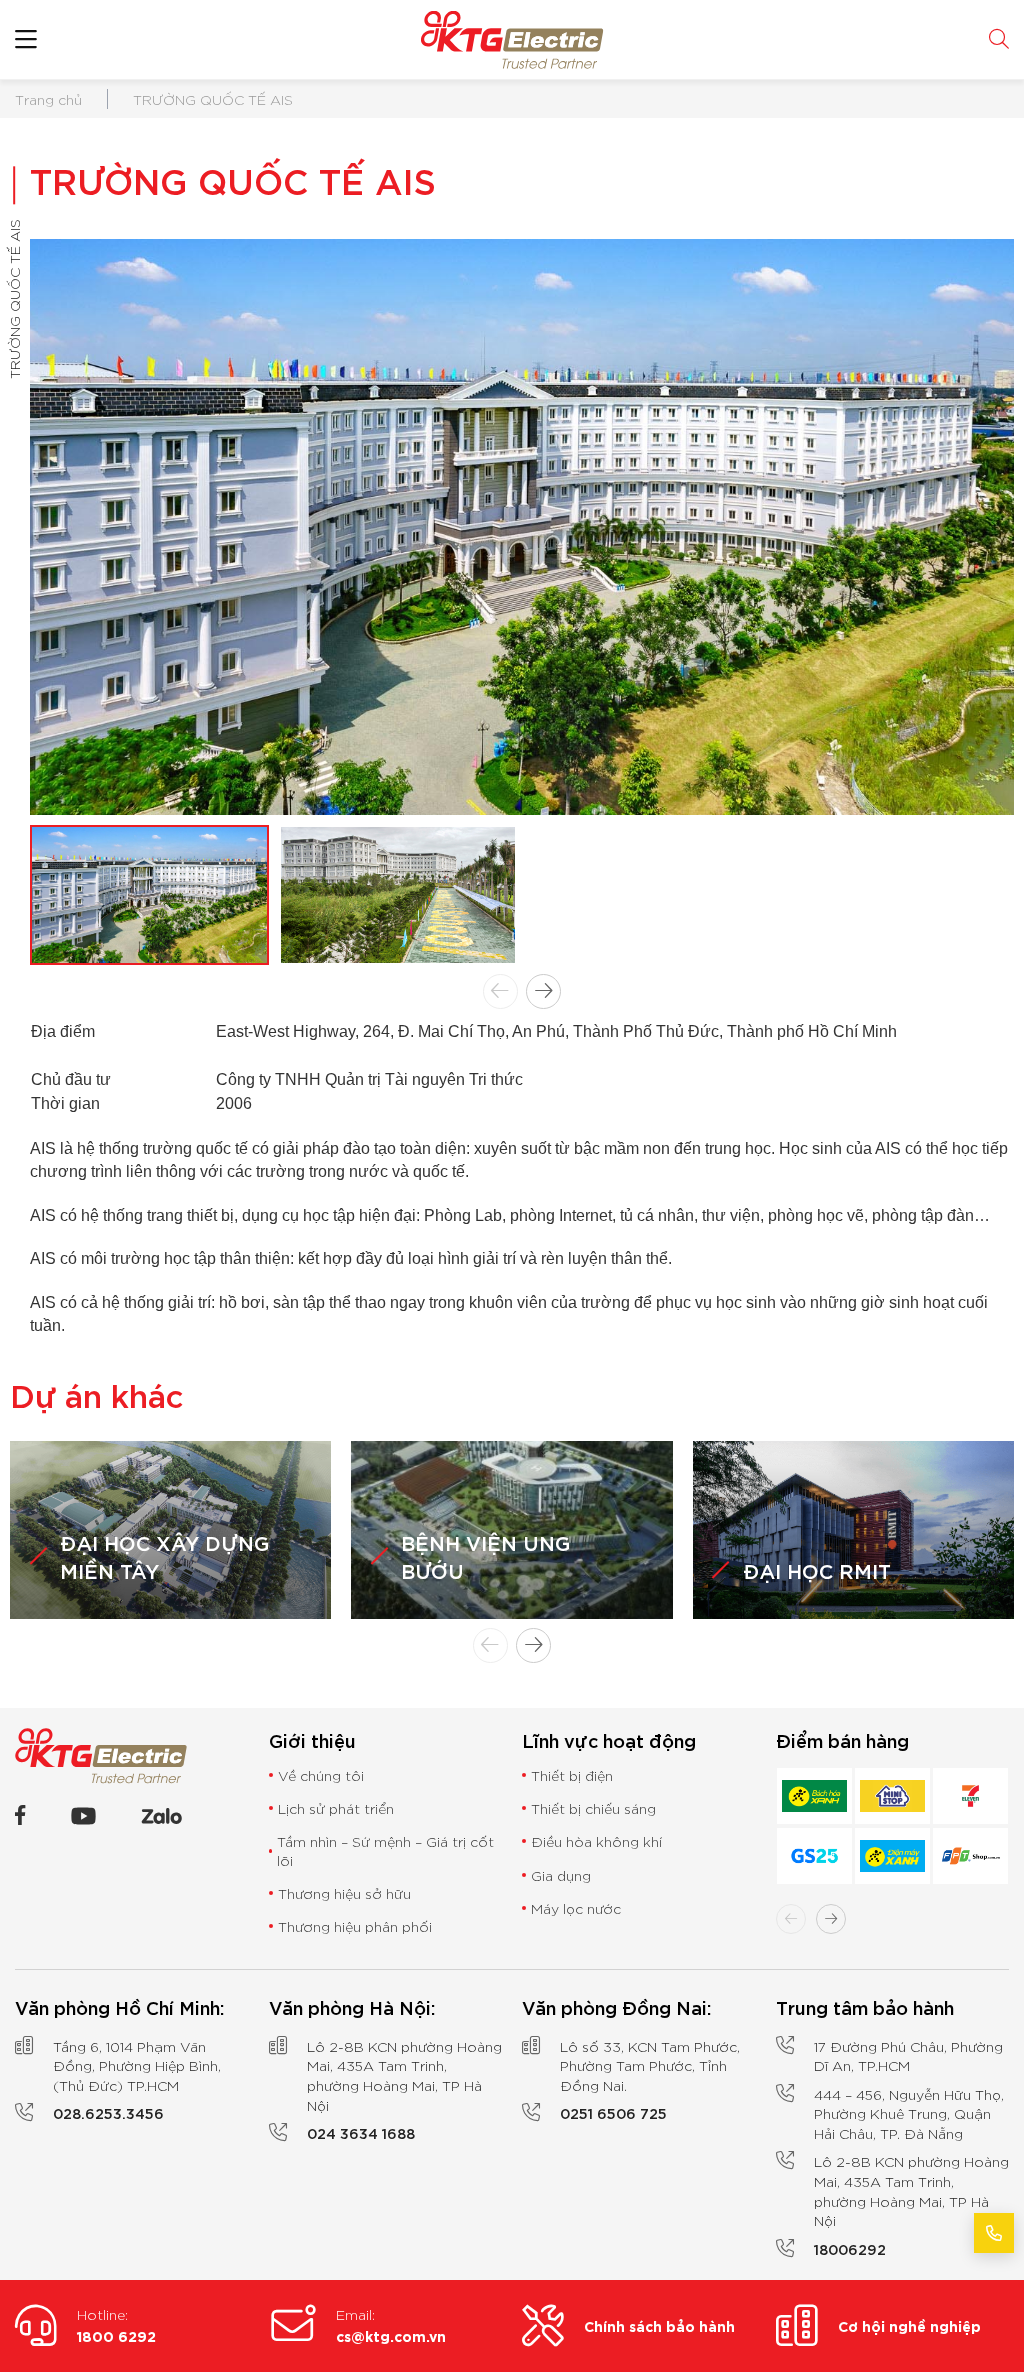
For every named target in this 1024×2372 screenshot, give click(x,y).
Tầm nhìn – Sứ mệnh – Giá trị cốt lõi (385, 1850)
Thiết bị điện (572, 1775)
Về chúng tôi (321, 1775)
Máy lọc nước (576, 1908)
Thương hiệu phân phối (355, 1926)
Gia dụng (561, 1875)
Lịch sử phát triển (336, 1808)
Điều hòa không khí (596, 1841)
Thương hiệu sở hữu (344, 1893)
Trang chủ (48, 99)
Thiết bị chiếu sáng (593, 1808)
